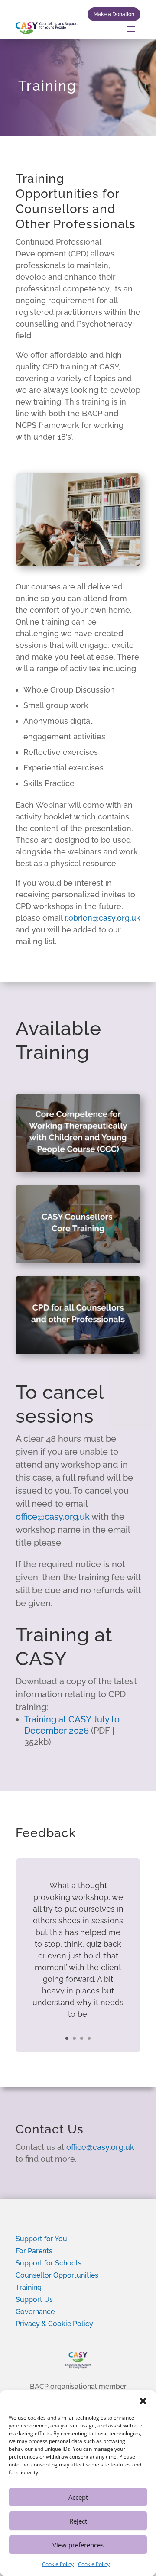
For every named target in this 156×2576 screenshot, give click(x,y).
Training (29, 2287)
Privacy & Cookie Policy (54, 2324)
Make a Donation (114, 14)
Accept (78, 2497)
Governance (35, 2312)
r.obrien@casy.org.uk (102, 918)
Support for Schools (49, 2263)
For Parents (34, 2251)
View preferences (78, 2545)
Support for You (41, 2239)
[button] (143, 2401)
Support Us (34, 2299)
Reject (78, 2521)
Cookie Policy (58, 2564)
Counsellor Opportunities (57, 2275)
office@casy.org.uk (53, 1517)
